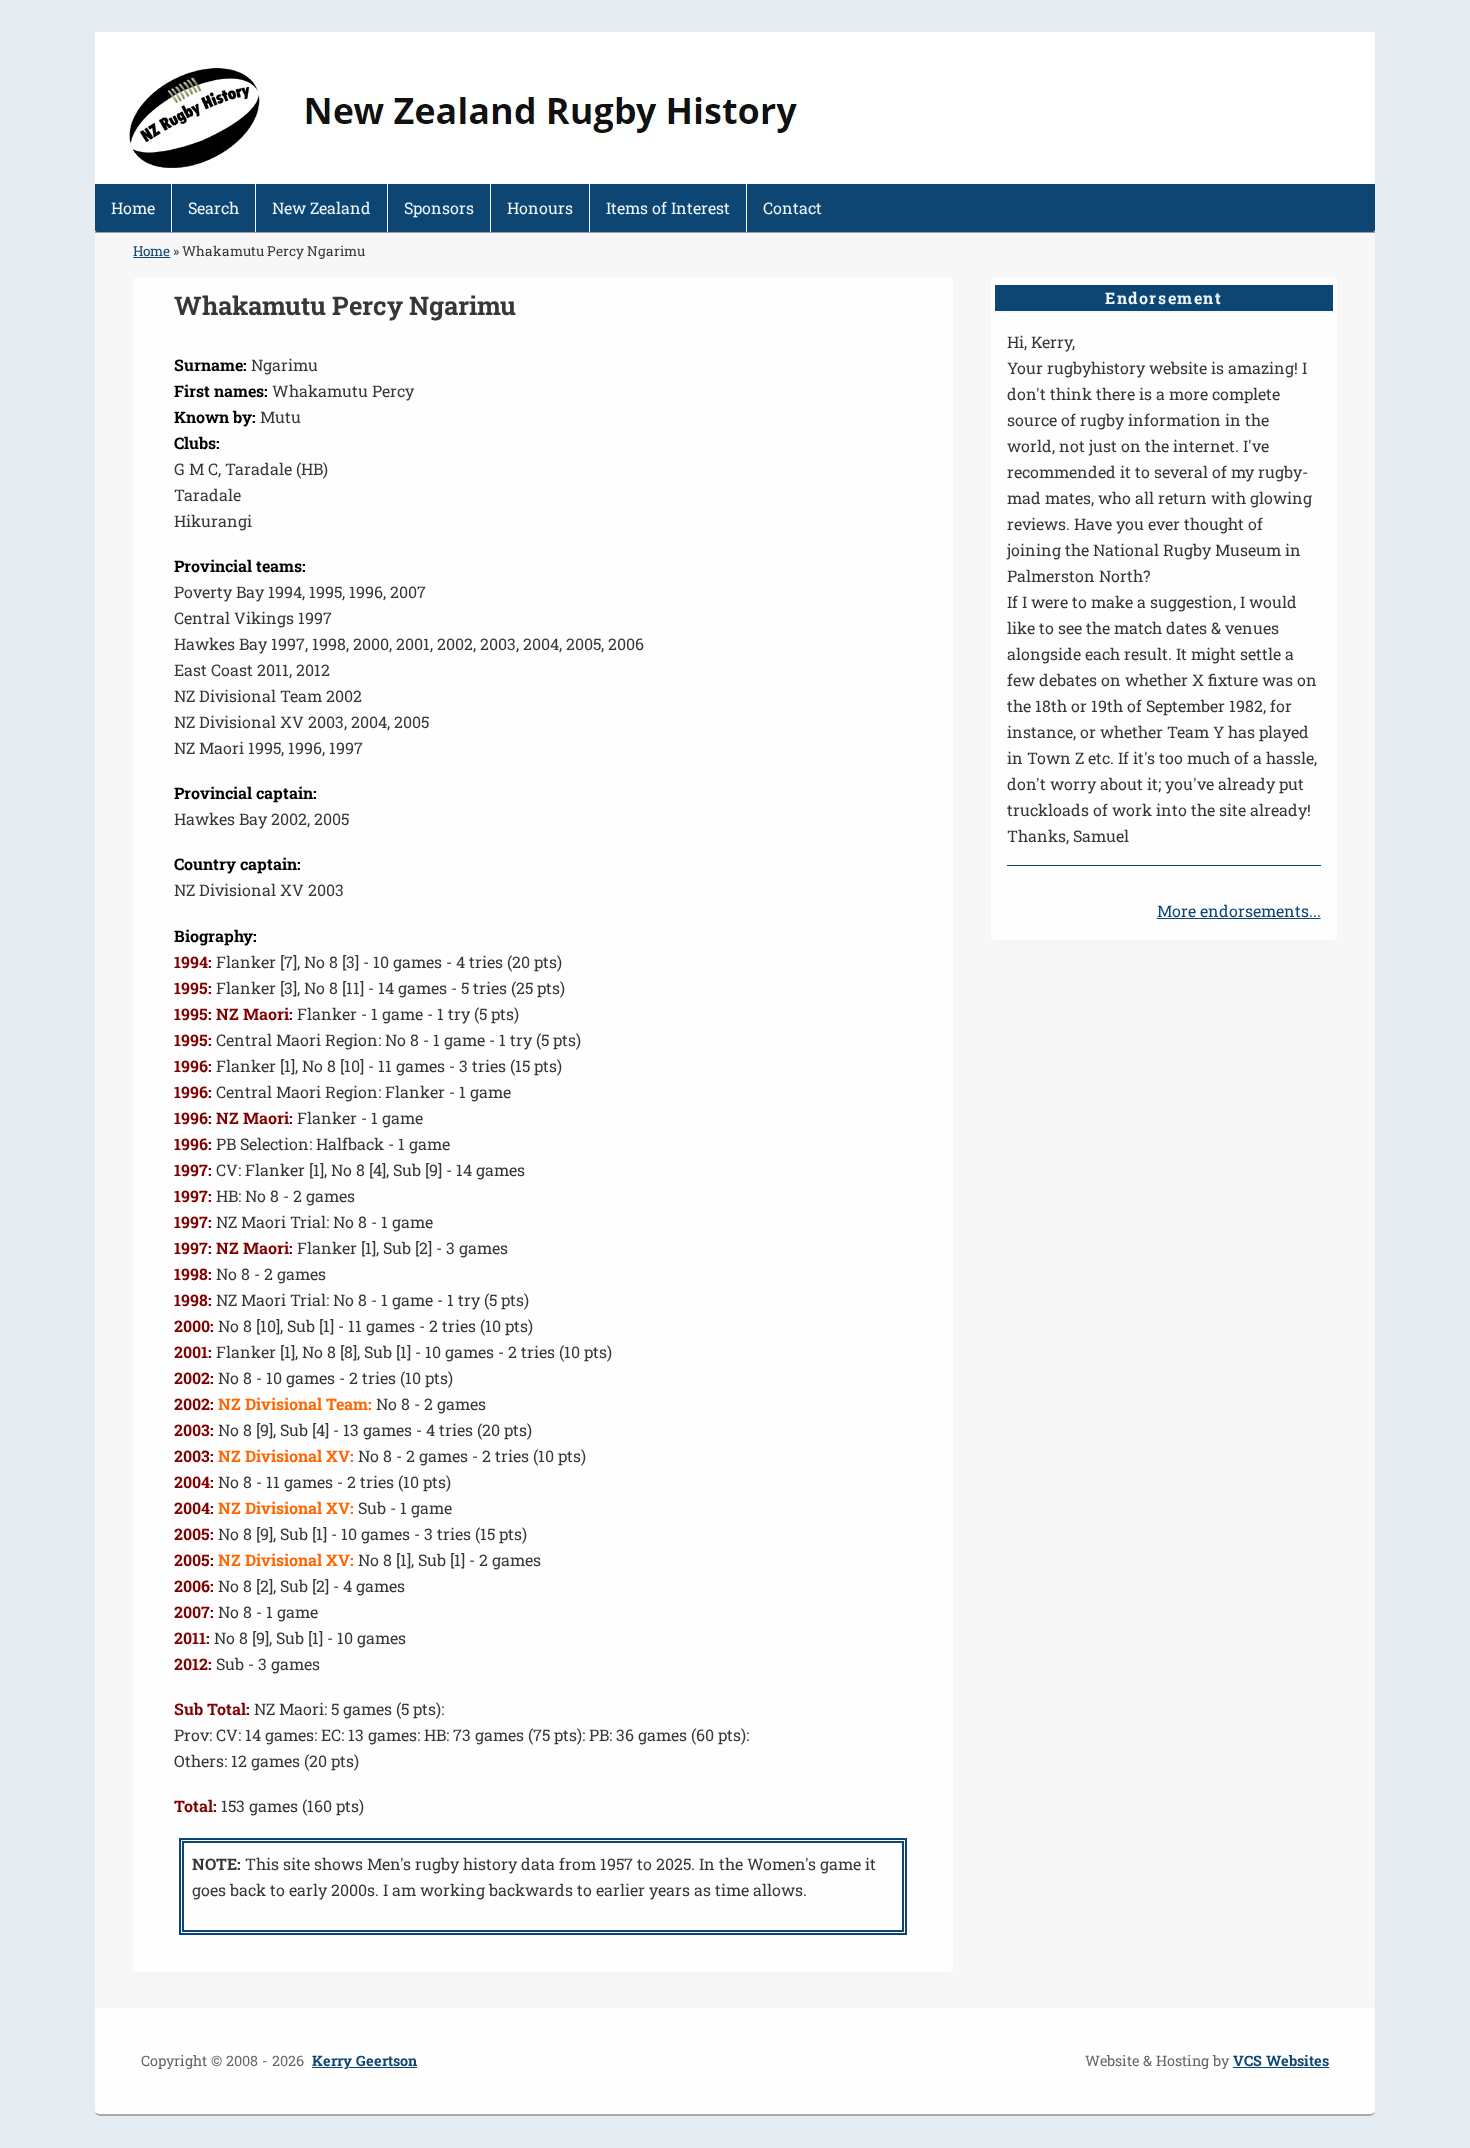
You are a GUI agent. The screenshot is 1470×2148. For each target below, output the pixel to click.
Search (213, 207)
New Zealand (321, 207)
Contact (792, 207)
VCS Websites (1281, 2060)
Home (133, 207)
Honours (540, 207)
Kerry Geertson (364, 2060)
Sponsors (439, 207)
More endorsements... (1239, 910)
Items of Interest (668, 207)
